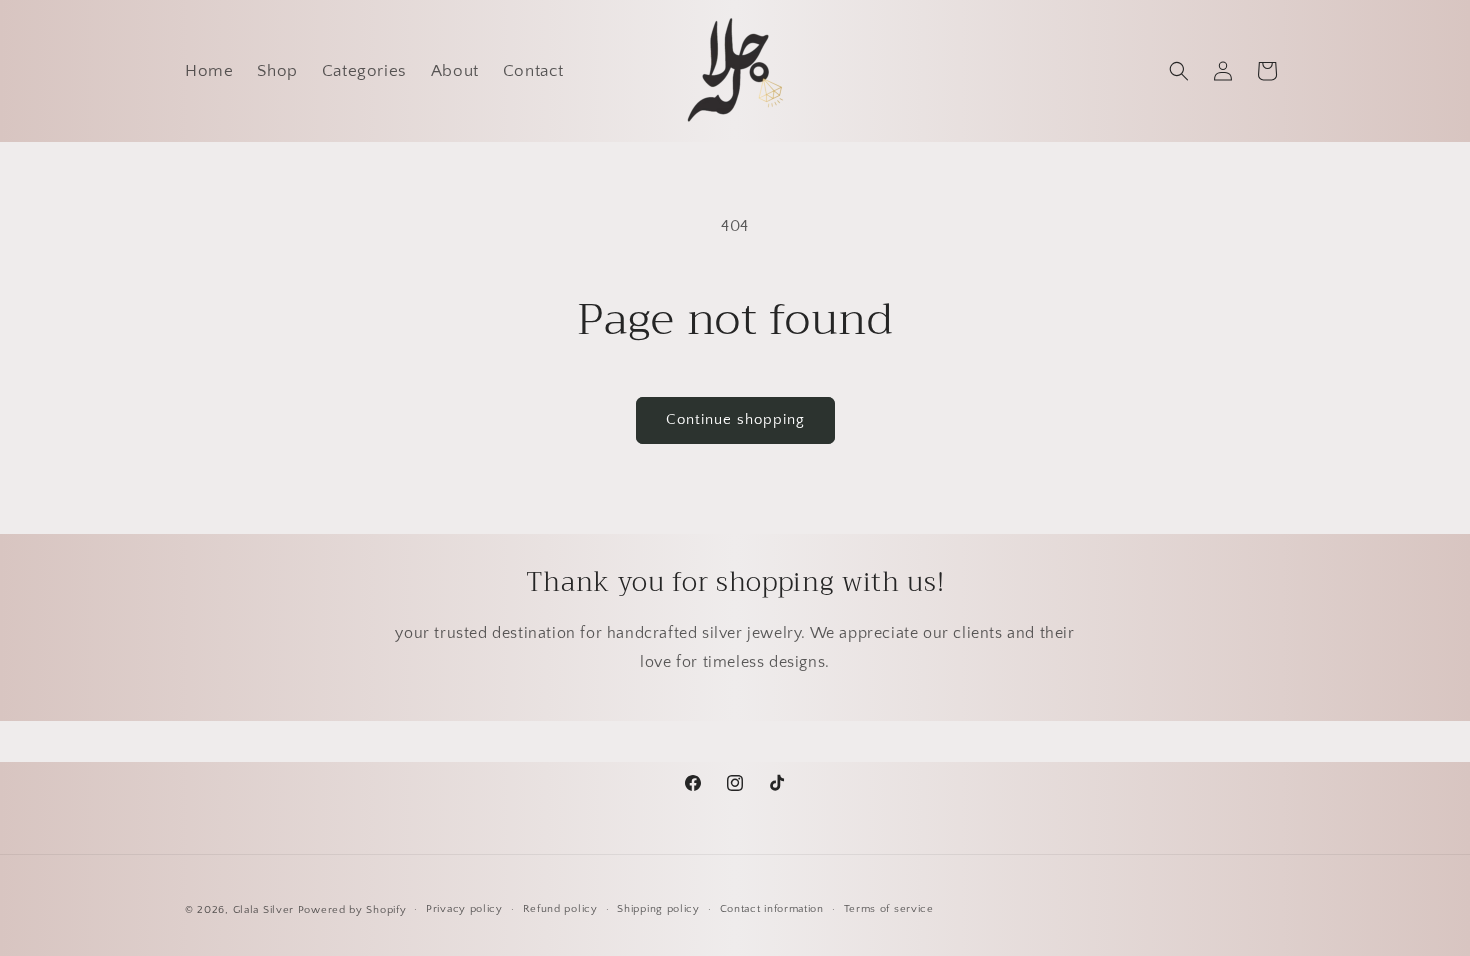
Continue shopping (735, 419)
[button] (1179, 71)
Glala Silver (263, 910)
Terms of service (889, 909)
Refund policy (560, 909)
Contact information (772, 909)
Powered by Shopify (352, 910)
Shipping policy (658, 909)
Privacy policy (464, 909)
